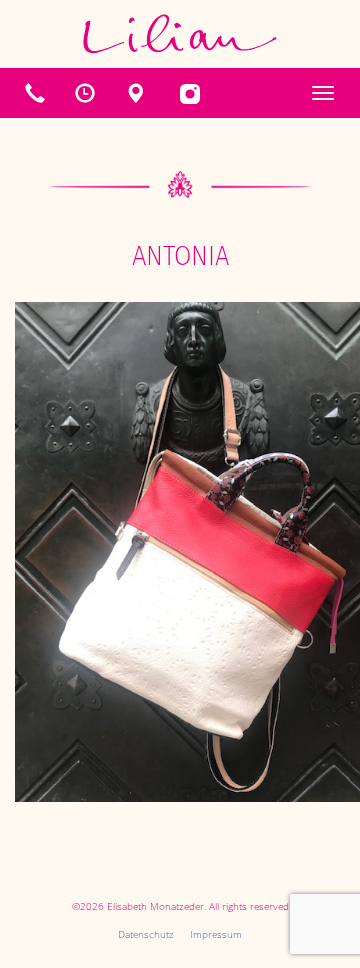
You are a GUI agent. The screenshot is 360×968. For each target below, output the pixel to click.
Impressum (216, 934)
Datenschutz (146, 934)
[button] (85, 93)
